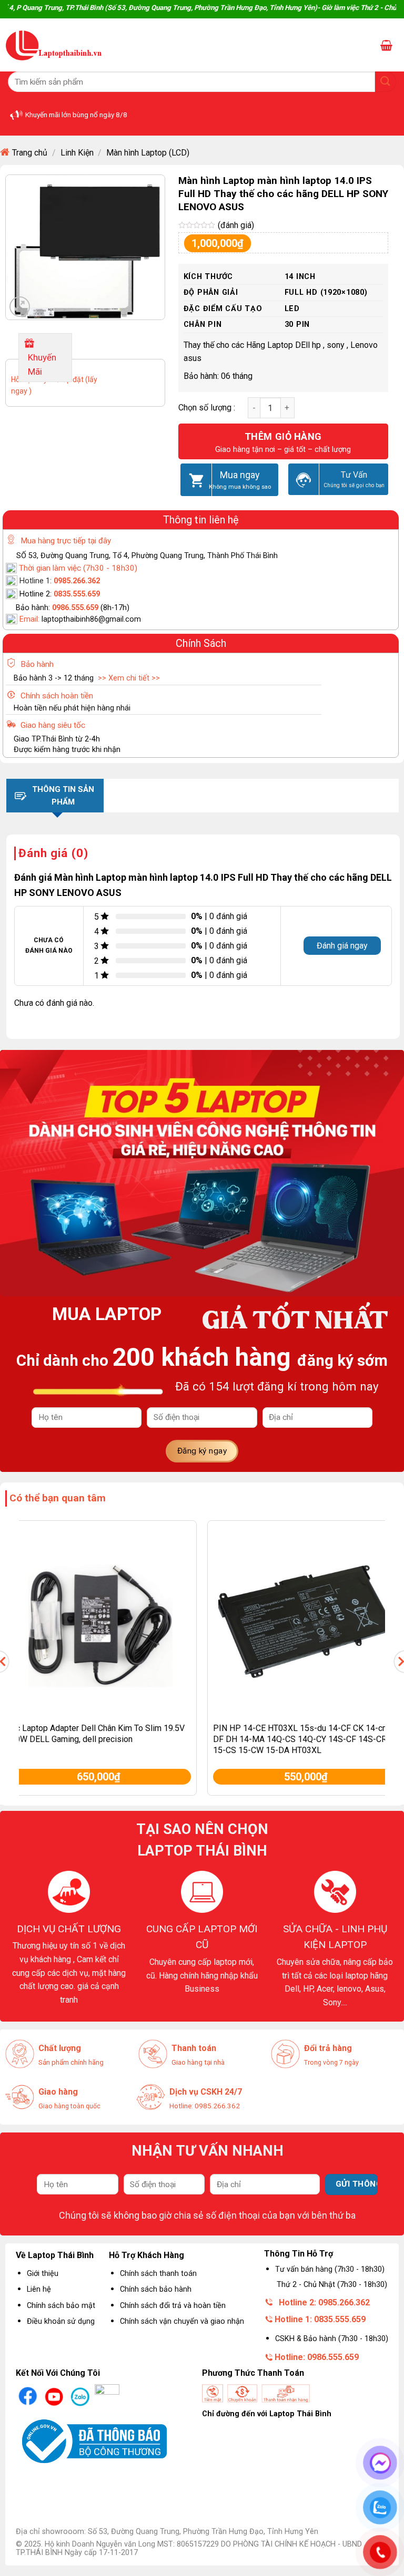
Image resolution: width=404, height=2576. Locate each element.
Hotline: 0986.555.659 (317, 2357)
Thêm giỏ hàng (283, 436)
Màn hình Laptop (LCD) (148, 153)
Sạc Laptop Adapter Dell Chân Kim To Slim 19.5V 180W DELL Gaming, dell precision (95, 1734)
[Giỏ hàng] (386, 45)
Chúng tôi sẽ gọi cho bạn (354, 485)
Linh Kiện (77, 153)
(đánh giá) (236, 225)
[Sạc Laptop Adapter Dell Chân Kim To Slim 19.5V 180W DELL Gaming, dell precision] (98, 1619)
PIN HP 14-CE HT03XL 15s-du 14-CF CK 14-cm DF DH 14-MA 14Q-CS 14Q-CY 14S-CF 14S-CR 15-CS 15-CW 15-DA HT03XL (301, 1739)
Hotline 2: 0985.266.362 (324, 2302)
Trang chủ (30, 153)
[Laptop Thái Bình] (54, 45)
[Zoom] (20, 307)
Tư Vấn (354, 475)
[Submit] (386, 82)
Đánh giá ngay (342, 946)
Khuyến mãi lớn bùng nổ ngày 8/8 (76, 115)
